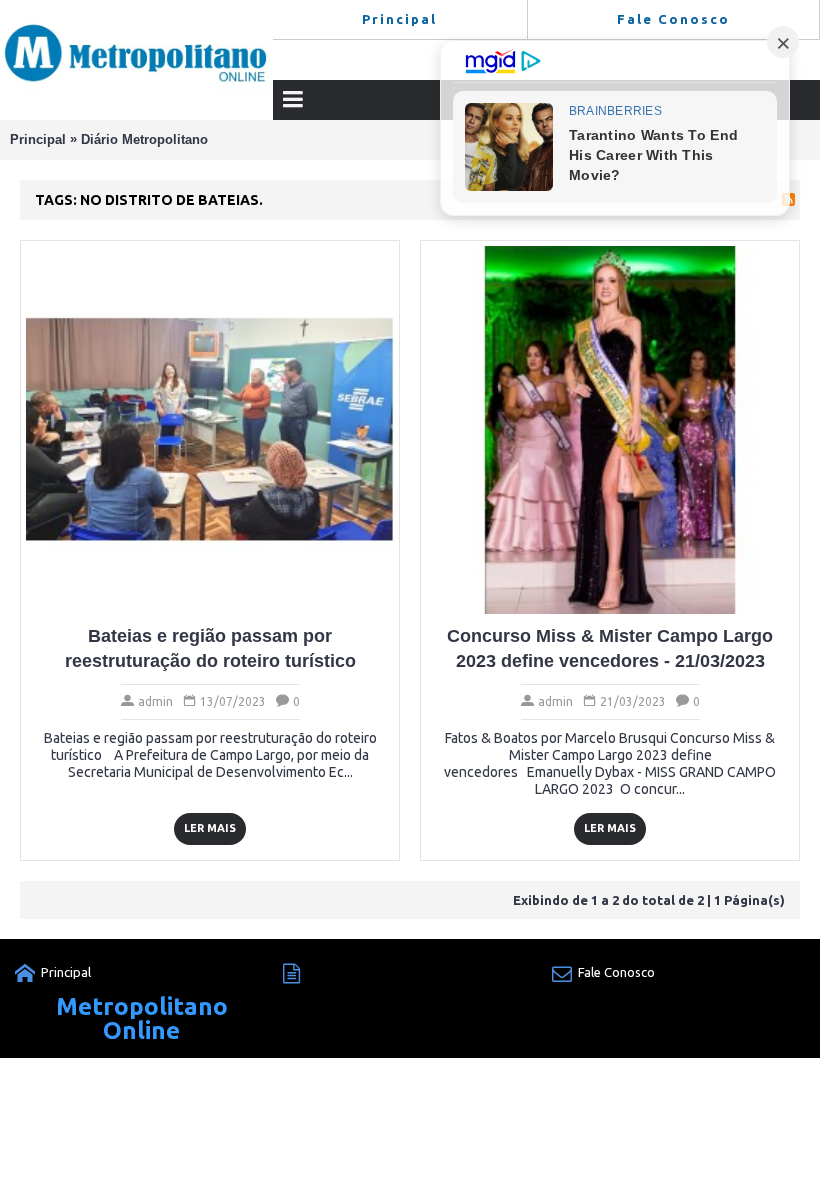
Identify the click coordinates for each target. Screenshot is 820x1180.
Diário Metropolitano (144, 139)
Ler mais (210, 828)
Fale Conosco (616, 972)
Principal (38, 139)
